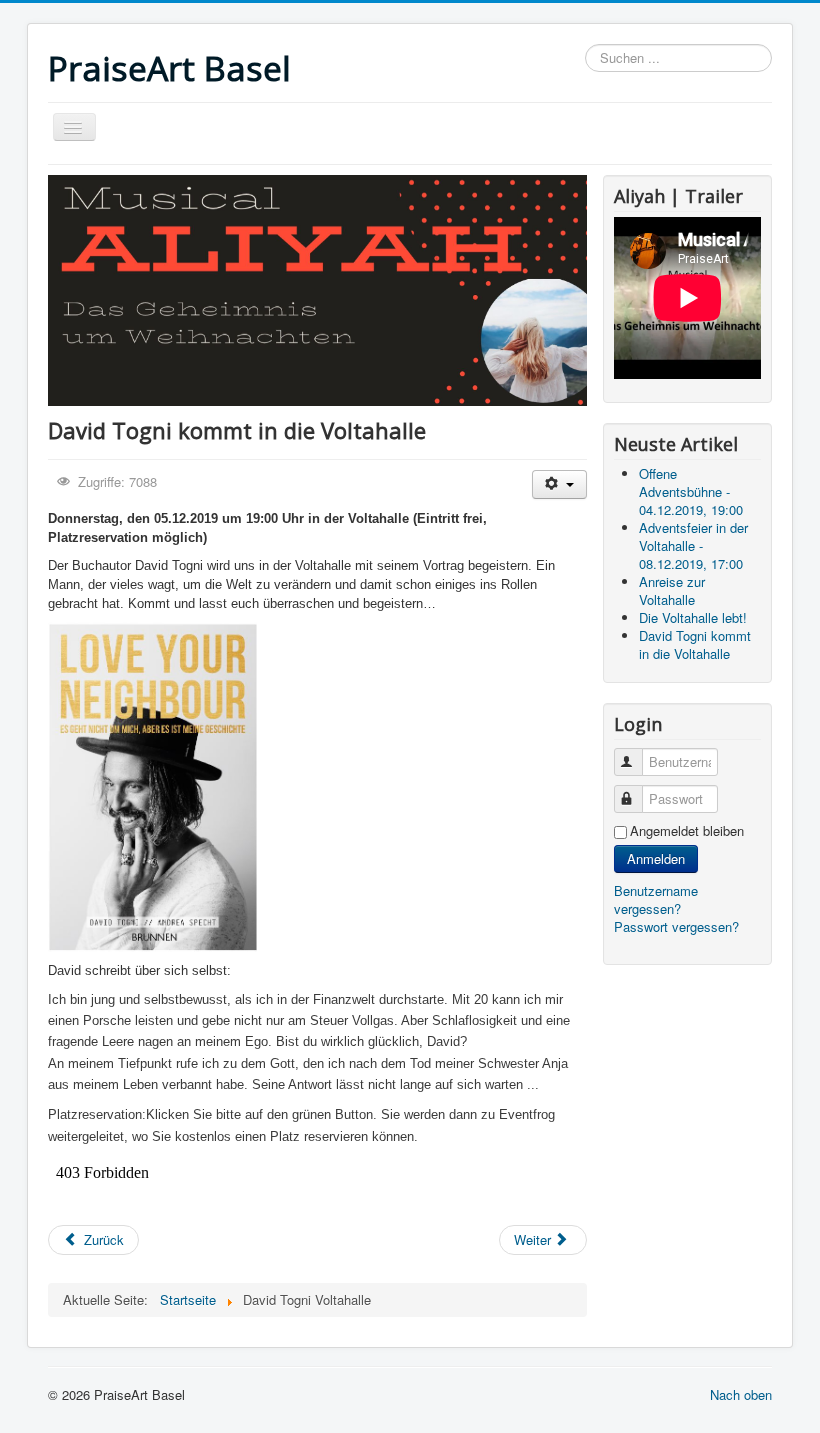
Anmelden (656, 858)
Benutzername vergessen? (656, 899)
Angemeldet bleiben (687, 831)
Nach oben (741, 1394)
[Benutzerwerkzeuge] (559, 484)
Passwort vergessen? (676, 926)
